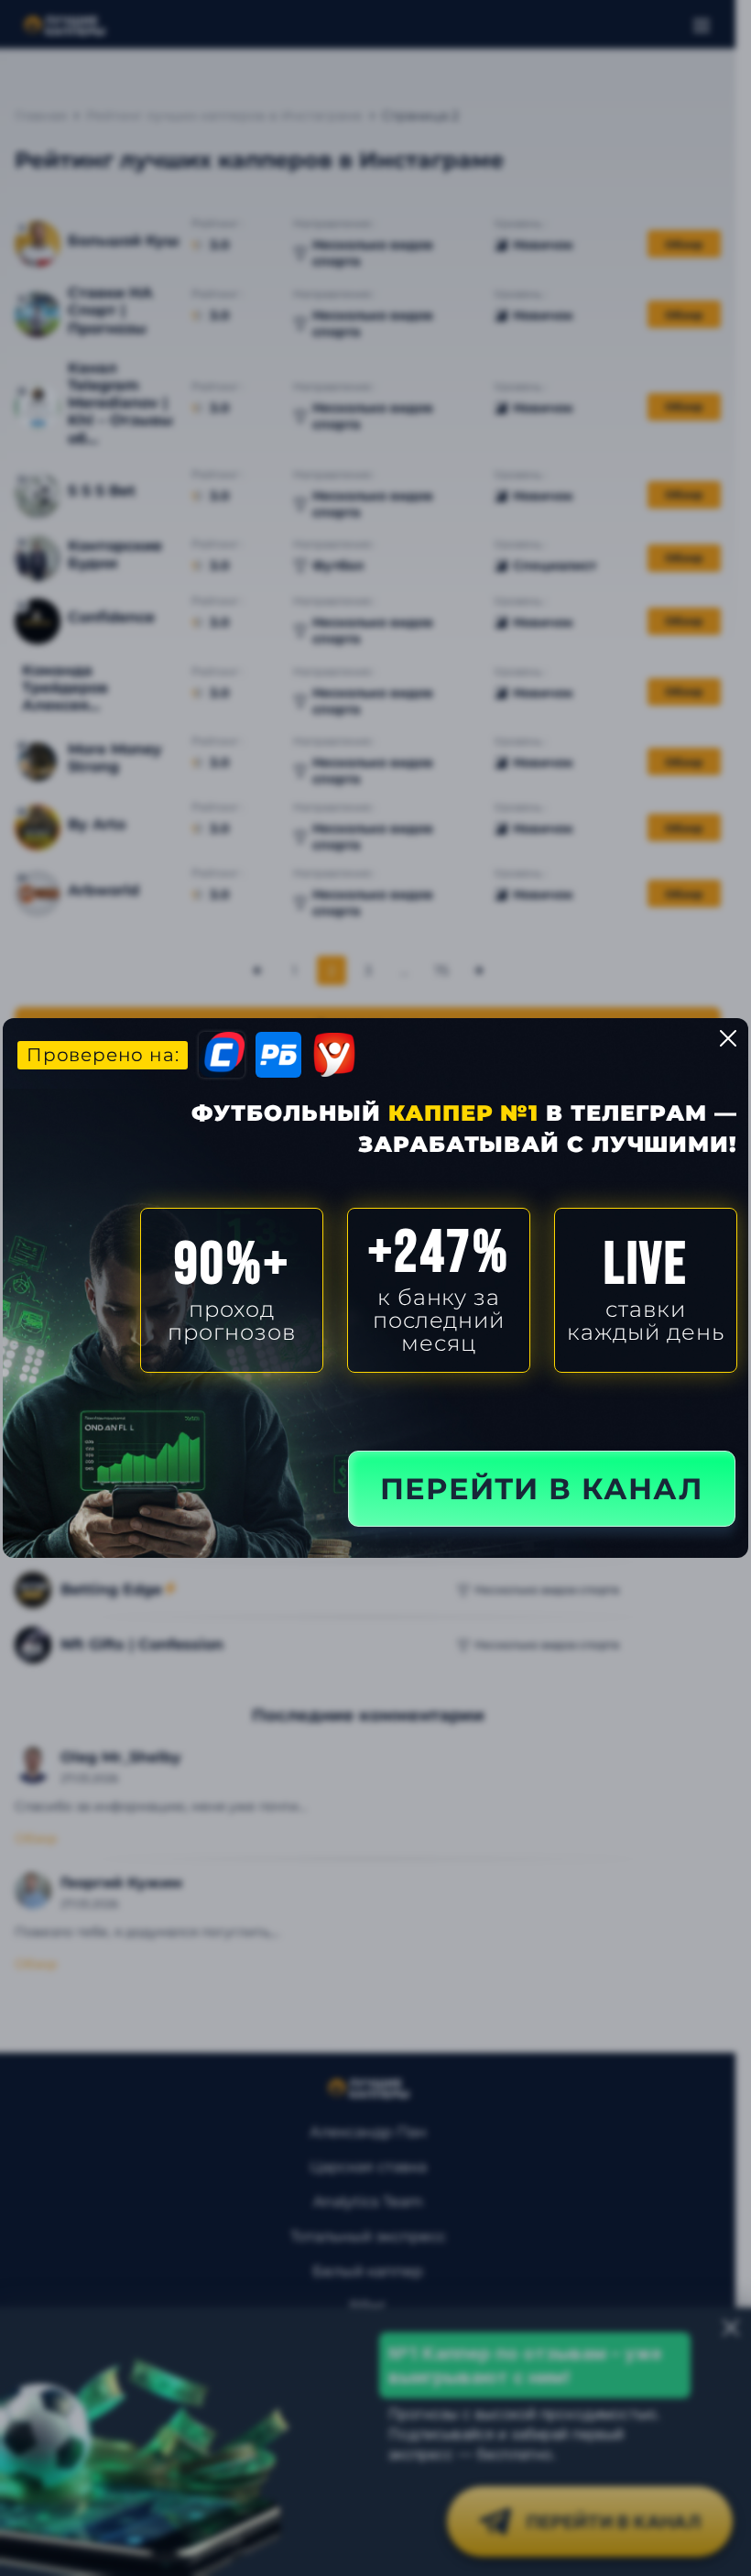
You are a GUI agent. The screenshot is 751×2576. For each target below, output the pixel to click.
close (728, 1038)
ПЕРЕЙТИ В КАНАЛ (542, 1489)
